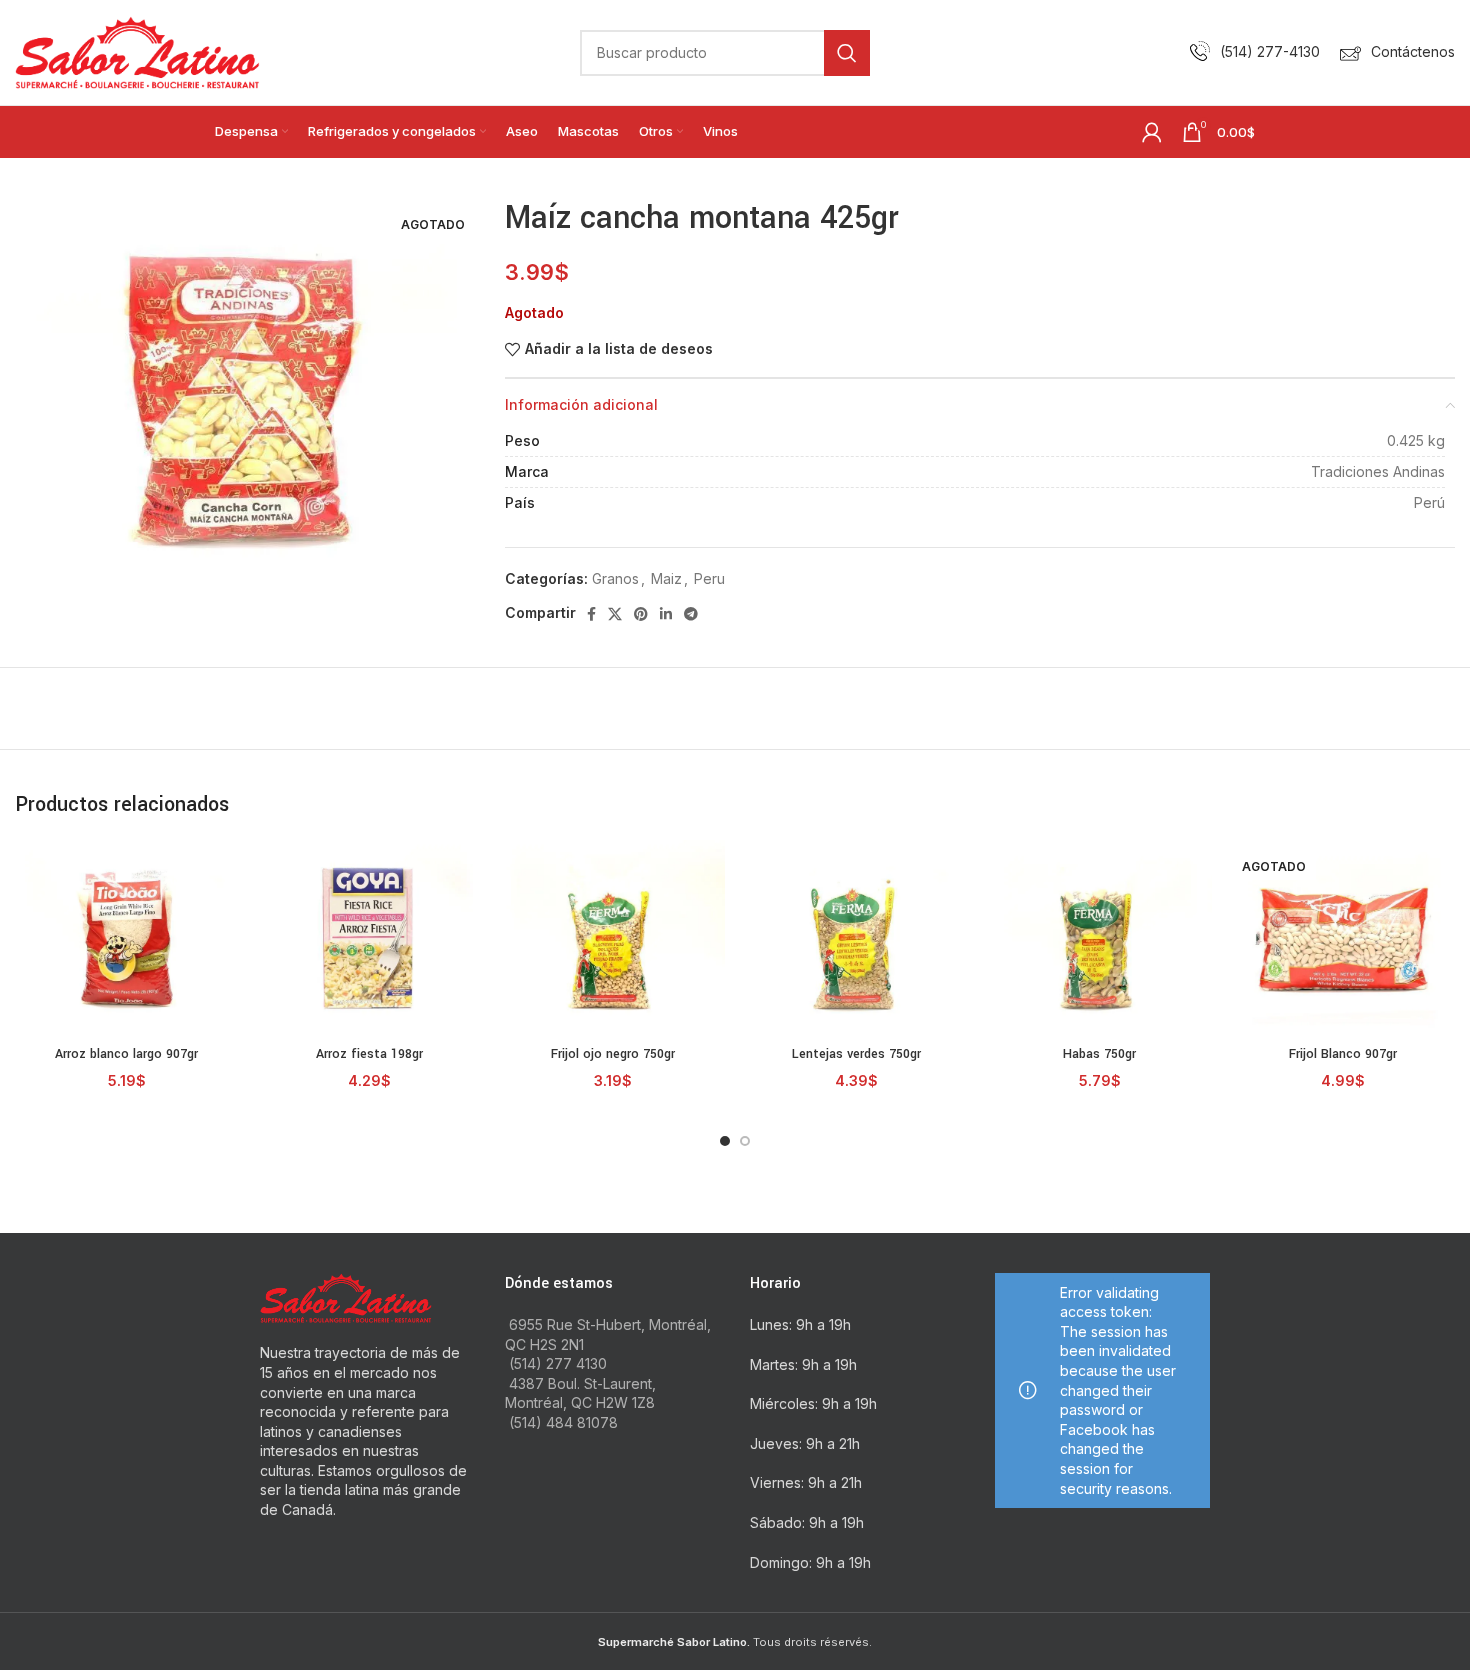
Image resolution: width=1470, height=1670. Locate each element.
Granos (615, 578)
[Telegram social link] (691, 614)
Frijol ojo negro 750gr (613, 1054)
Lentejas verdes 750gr (856, 1054)
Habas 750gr (1099, 1054)
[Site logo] (137, 50)
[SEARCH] (847, 53)
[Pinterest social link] (641, 614)
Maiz (666, 578)
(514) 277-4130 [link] (1270, 51)
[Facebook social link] (591, 614)
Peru (709, 578)
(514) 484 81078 (563, 1422)
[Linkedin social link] (666, 614)
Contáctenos (1413, 51)
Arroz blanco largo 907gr (126, 1054)
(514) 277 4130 (558, 1363)
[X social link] (615, 614)
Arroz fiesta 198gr (369, 1054)
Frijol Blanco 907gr (1343, 1054)
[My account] (1152, 132)
